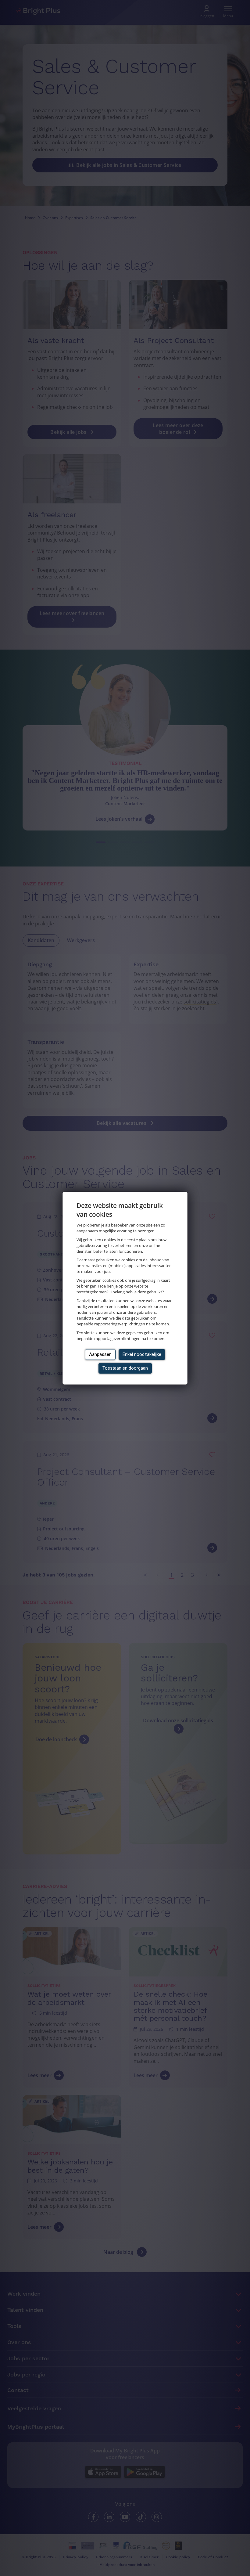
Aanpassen (100, 1354)
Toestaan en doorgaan (125, 1368)
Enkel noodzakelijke (142, 1354)
